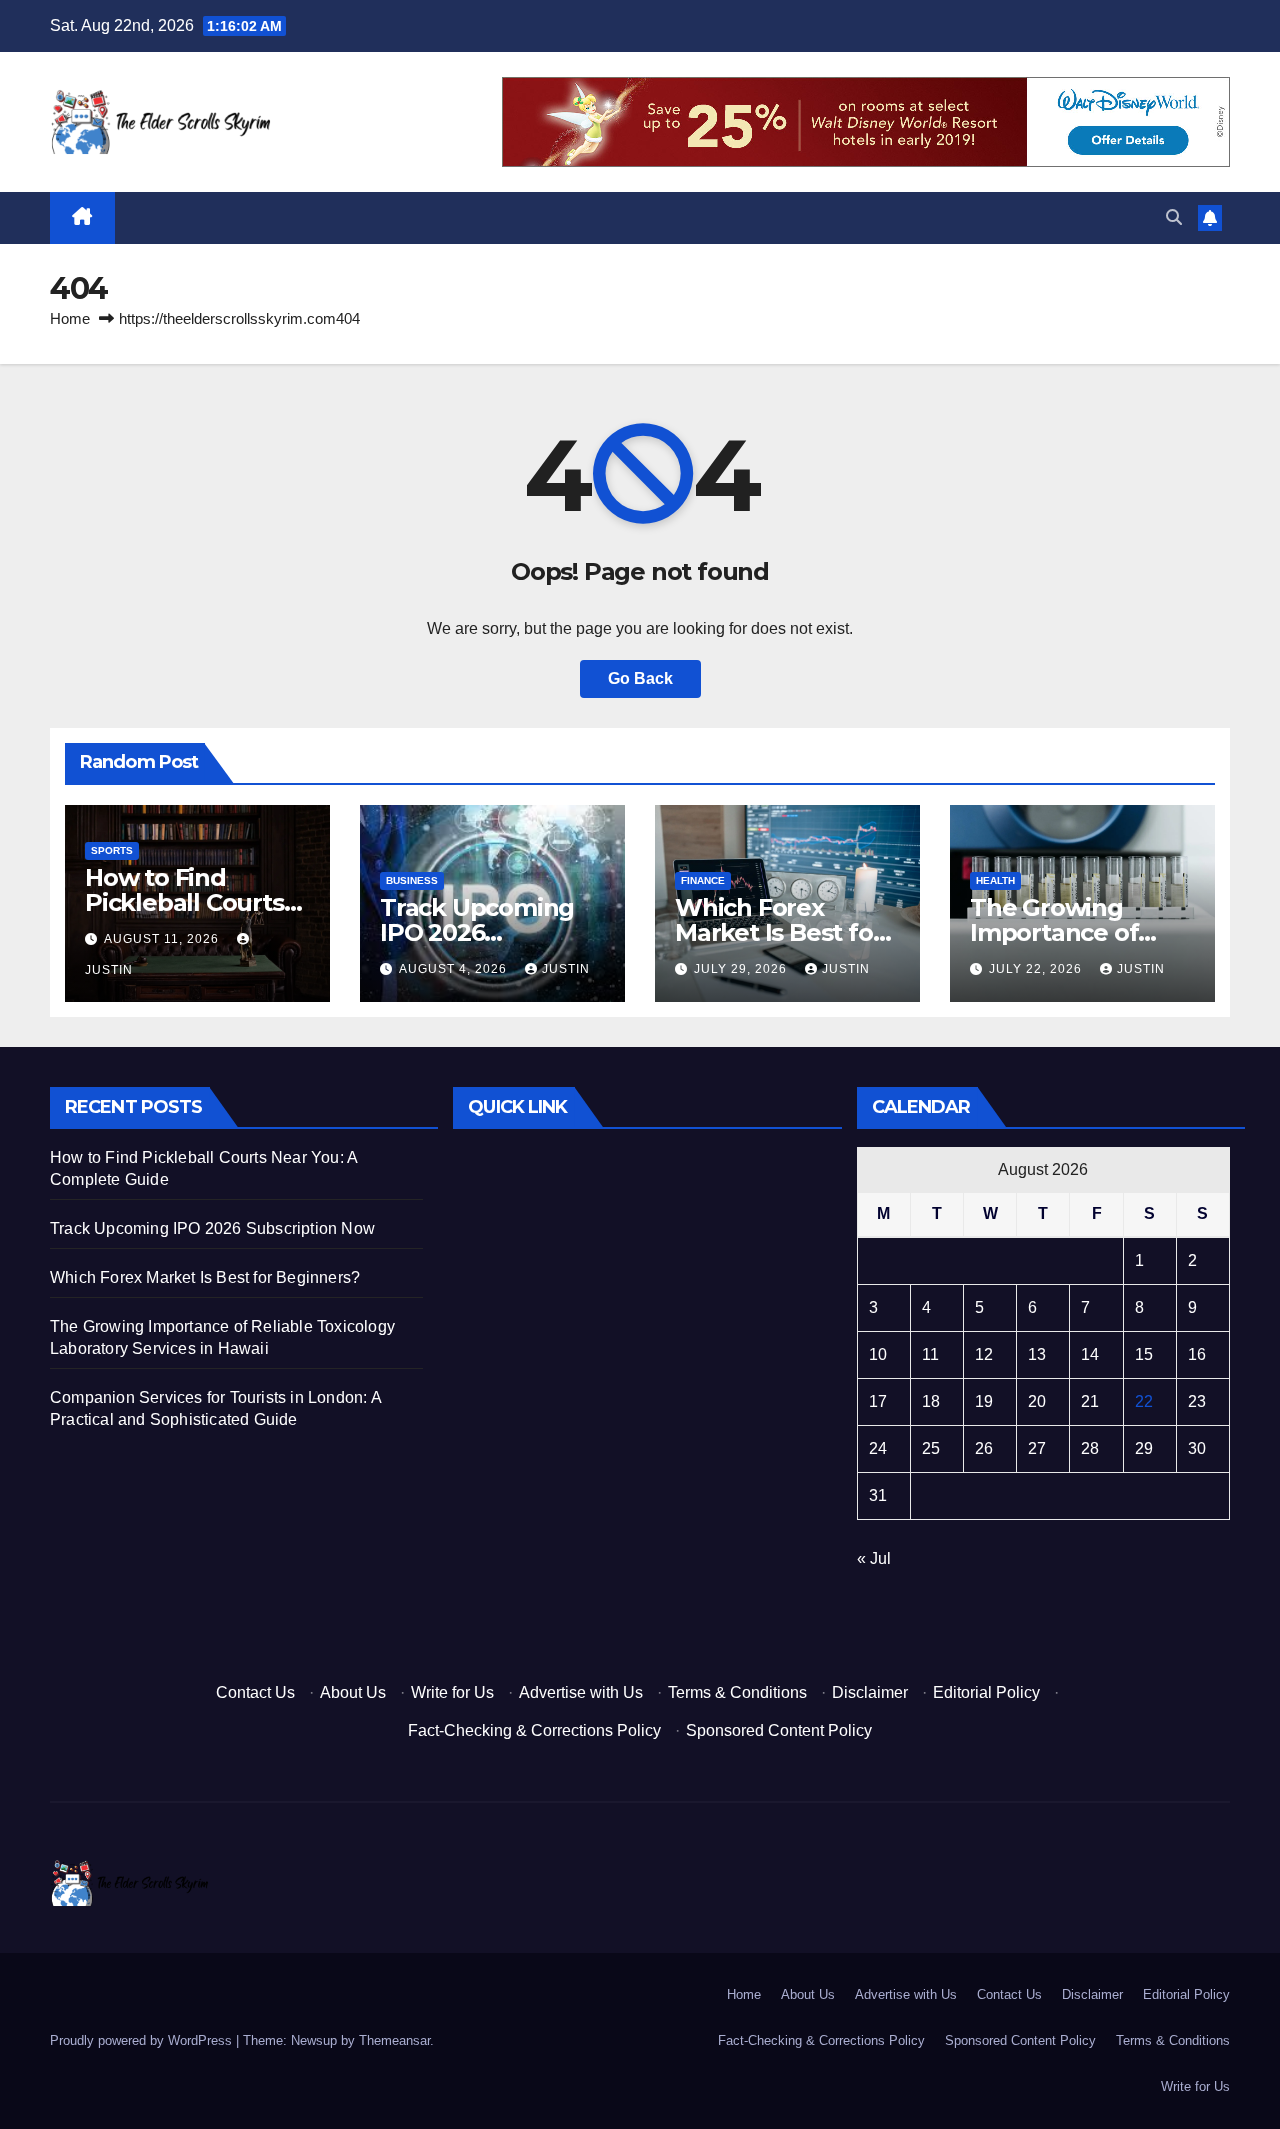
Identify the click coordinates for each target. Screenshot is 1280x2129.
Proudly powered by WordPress (143, 2040)
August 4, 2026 (455, 969)
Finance (703, 880)
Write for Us (452, 1692)
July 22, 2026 (1037, 969)
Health (995, 880)
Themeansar (394, 2040)
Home (70, 318)
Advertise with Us (581, 1692)
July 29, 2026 (742, 969)
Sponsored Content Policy (779, 1730)
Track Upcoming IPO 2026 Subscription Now (484, 932)
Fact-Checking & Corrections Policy (534, 1730)
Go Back (640, 678)
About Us (353, 1692)
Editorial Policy (986, 1692)
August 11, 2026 (163, 939)
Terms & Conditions (737, 1692)
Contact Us (255, 1692)
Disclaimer (870, 1692)
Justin (566, 969)
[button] (1174, 217)
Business (412, 880)
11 (930, 1354)
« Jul (874, 1558)
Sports (112, 850)
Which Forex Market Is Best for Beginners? (778, 932)
